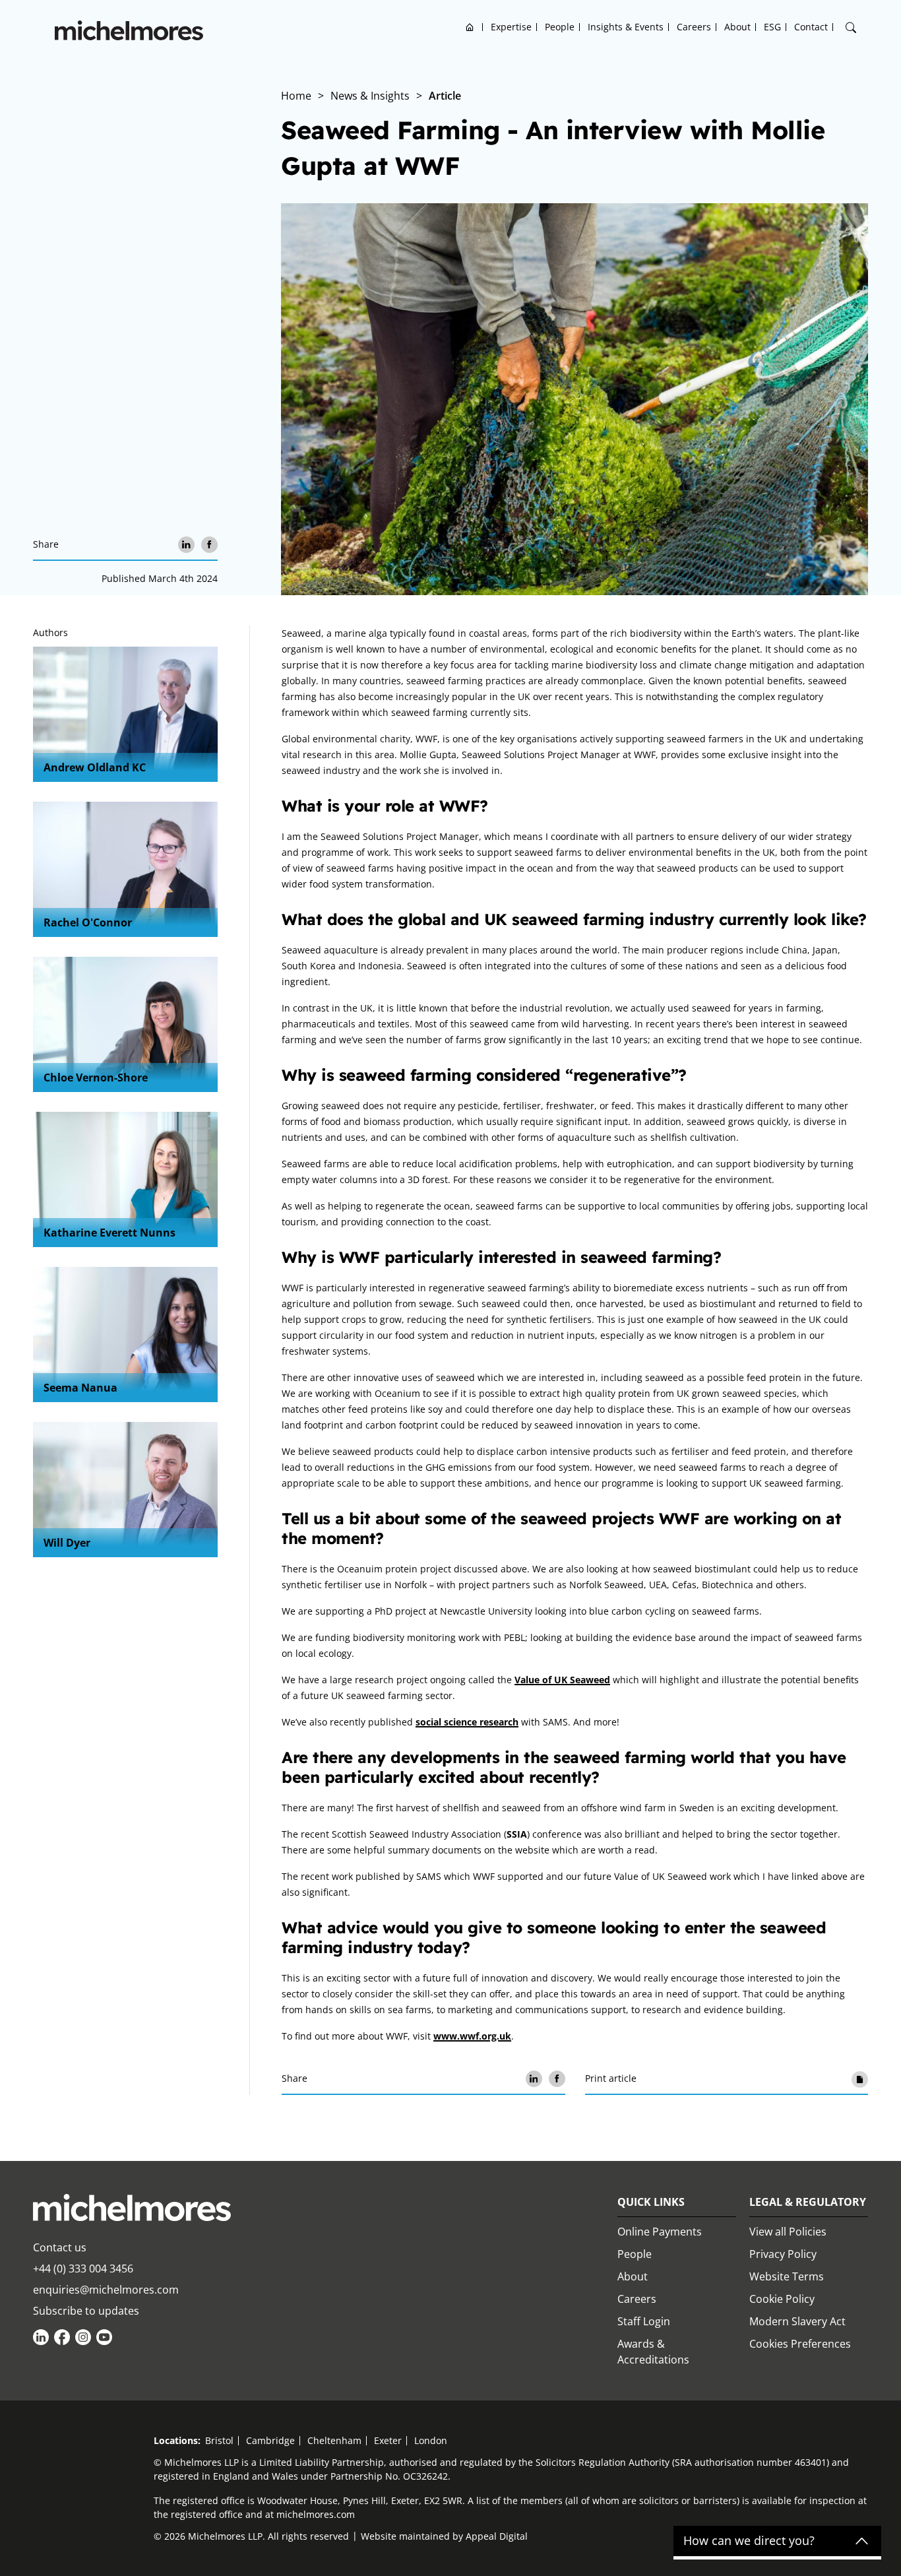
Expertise (511, 27)
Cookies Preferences (800, 2344)
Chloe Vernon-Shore (96, 1078)
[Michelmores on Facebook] (62, 2337)
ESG (772, 27)
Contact (811, 27)
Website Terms (787, 2276)
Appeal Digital (497, 2536)
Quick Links (651, 2202)
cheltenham (334, 2440)
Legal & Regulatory (808, 2202)
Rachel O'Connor (88, 922)
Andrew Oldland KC (95, 767)
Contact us (60, 2247)
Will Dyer (67, 1543)
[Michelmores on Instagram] (83, 2337)
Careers (694, 27)
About (737, 27)
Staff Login (644, 2321)
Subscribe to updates (86, 2311)
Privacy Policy (783, 2254)
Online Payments (660, 2232)
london (431, 2440)
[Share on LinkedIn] (186, 545)
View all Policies (788, 2232)
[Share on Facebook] (209, 545)
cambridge (270, 2440)
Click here (165, 2533)
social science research (467, 1722)
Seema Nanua (80, 1388)
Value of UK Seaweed (562, 1680)
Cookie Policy (782, 2299)
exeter (388, 2440)
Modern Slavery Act (797, 2321)
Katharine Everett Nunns (109, 1233)
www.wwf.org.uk (472, 2036)
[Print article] (860, 2079)
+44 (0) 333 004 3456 (83, 2269)
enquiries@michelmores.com (106, 2290)
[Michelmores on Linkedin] (41, 2337)
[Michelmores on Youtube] (104, 2337)
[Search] (851, 28)
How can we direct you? (749, 2541)
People (560, 27)
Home (470, 27)
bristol (219, 2440)
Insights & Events (626, 27)
